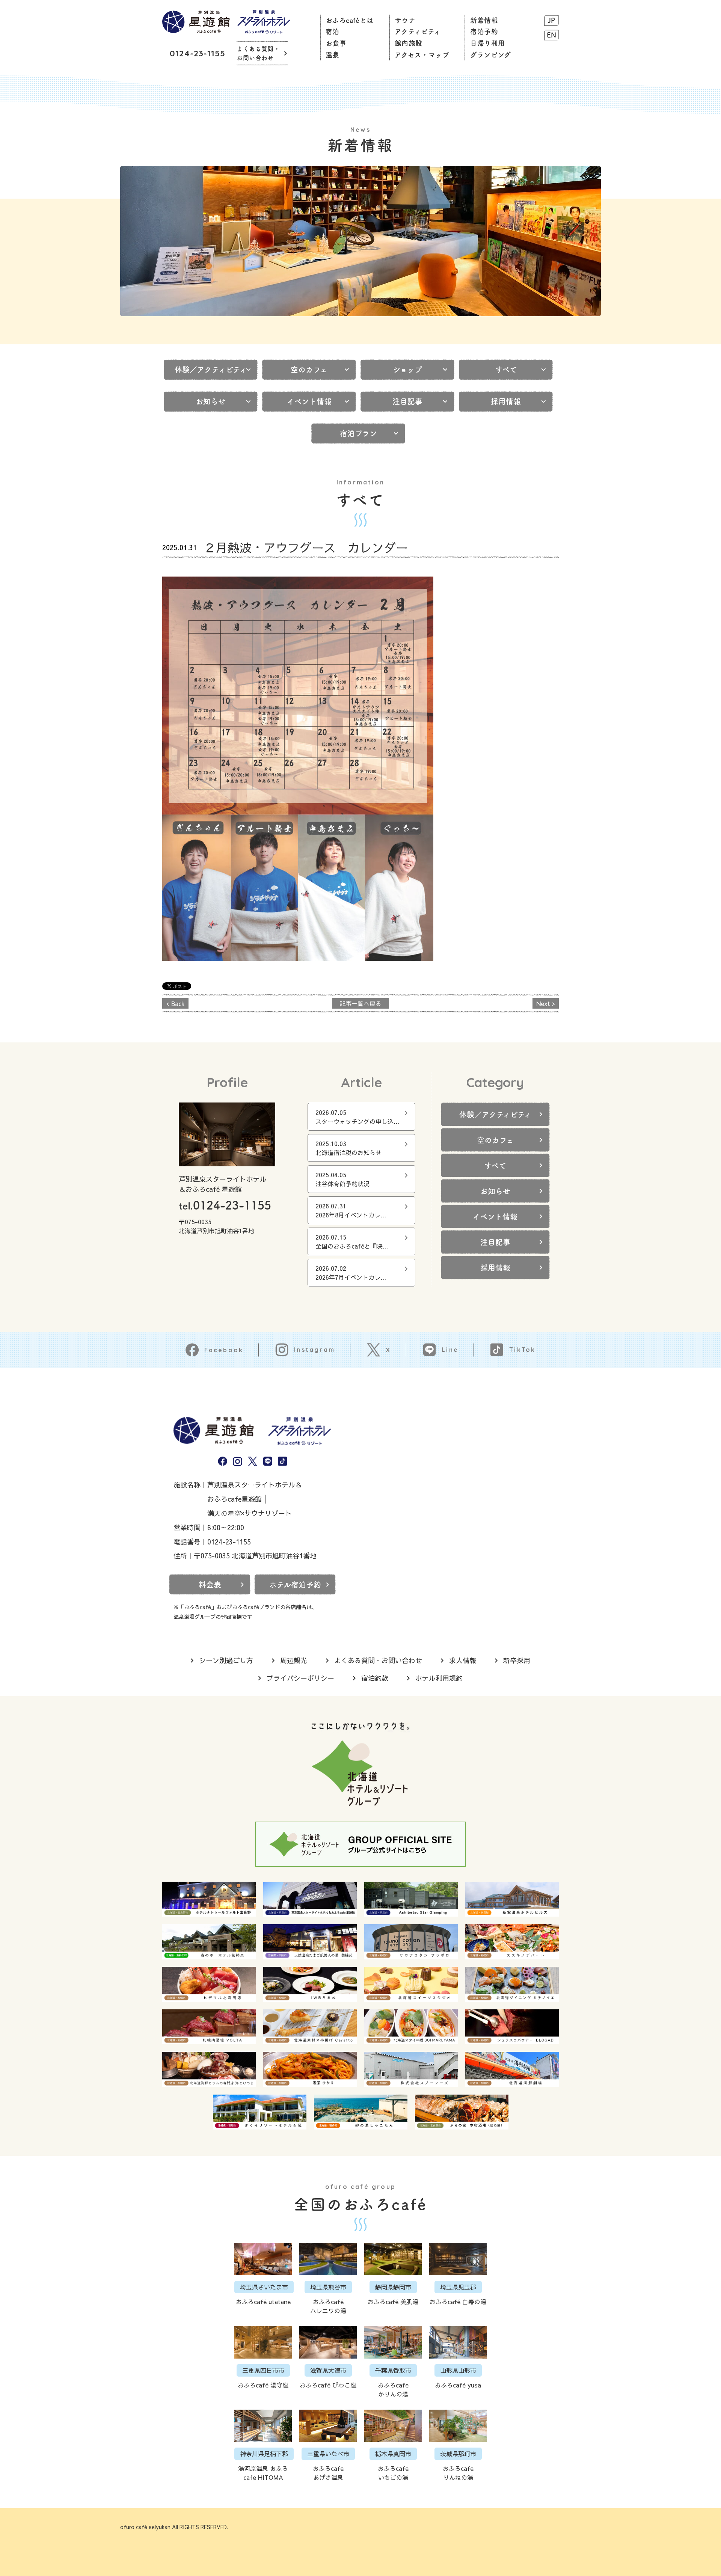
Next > (546, 1003)
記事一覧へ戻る (360, 1003)
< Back (176, 1003)
